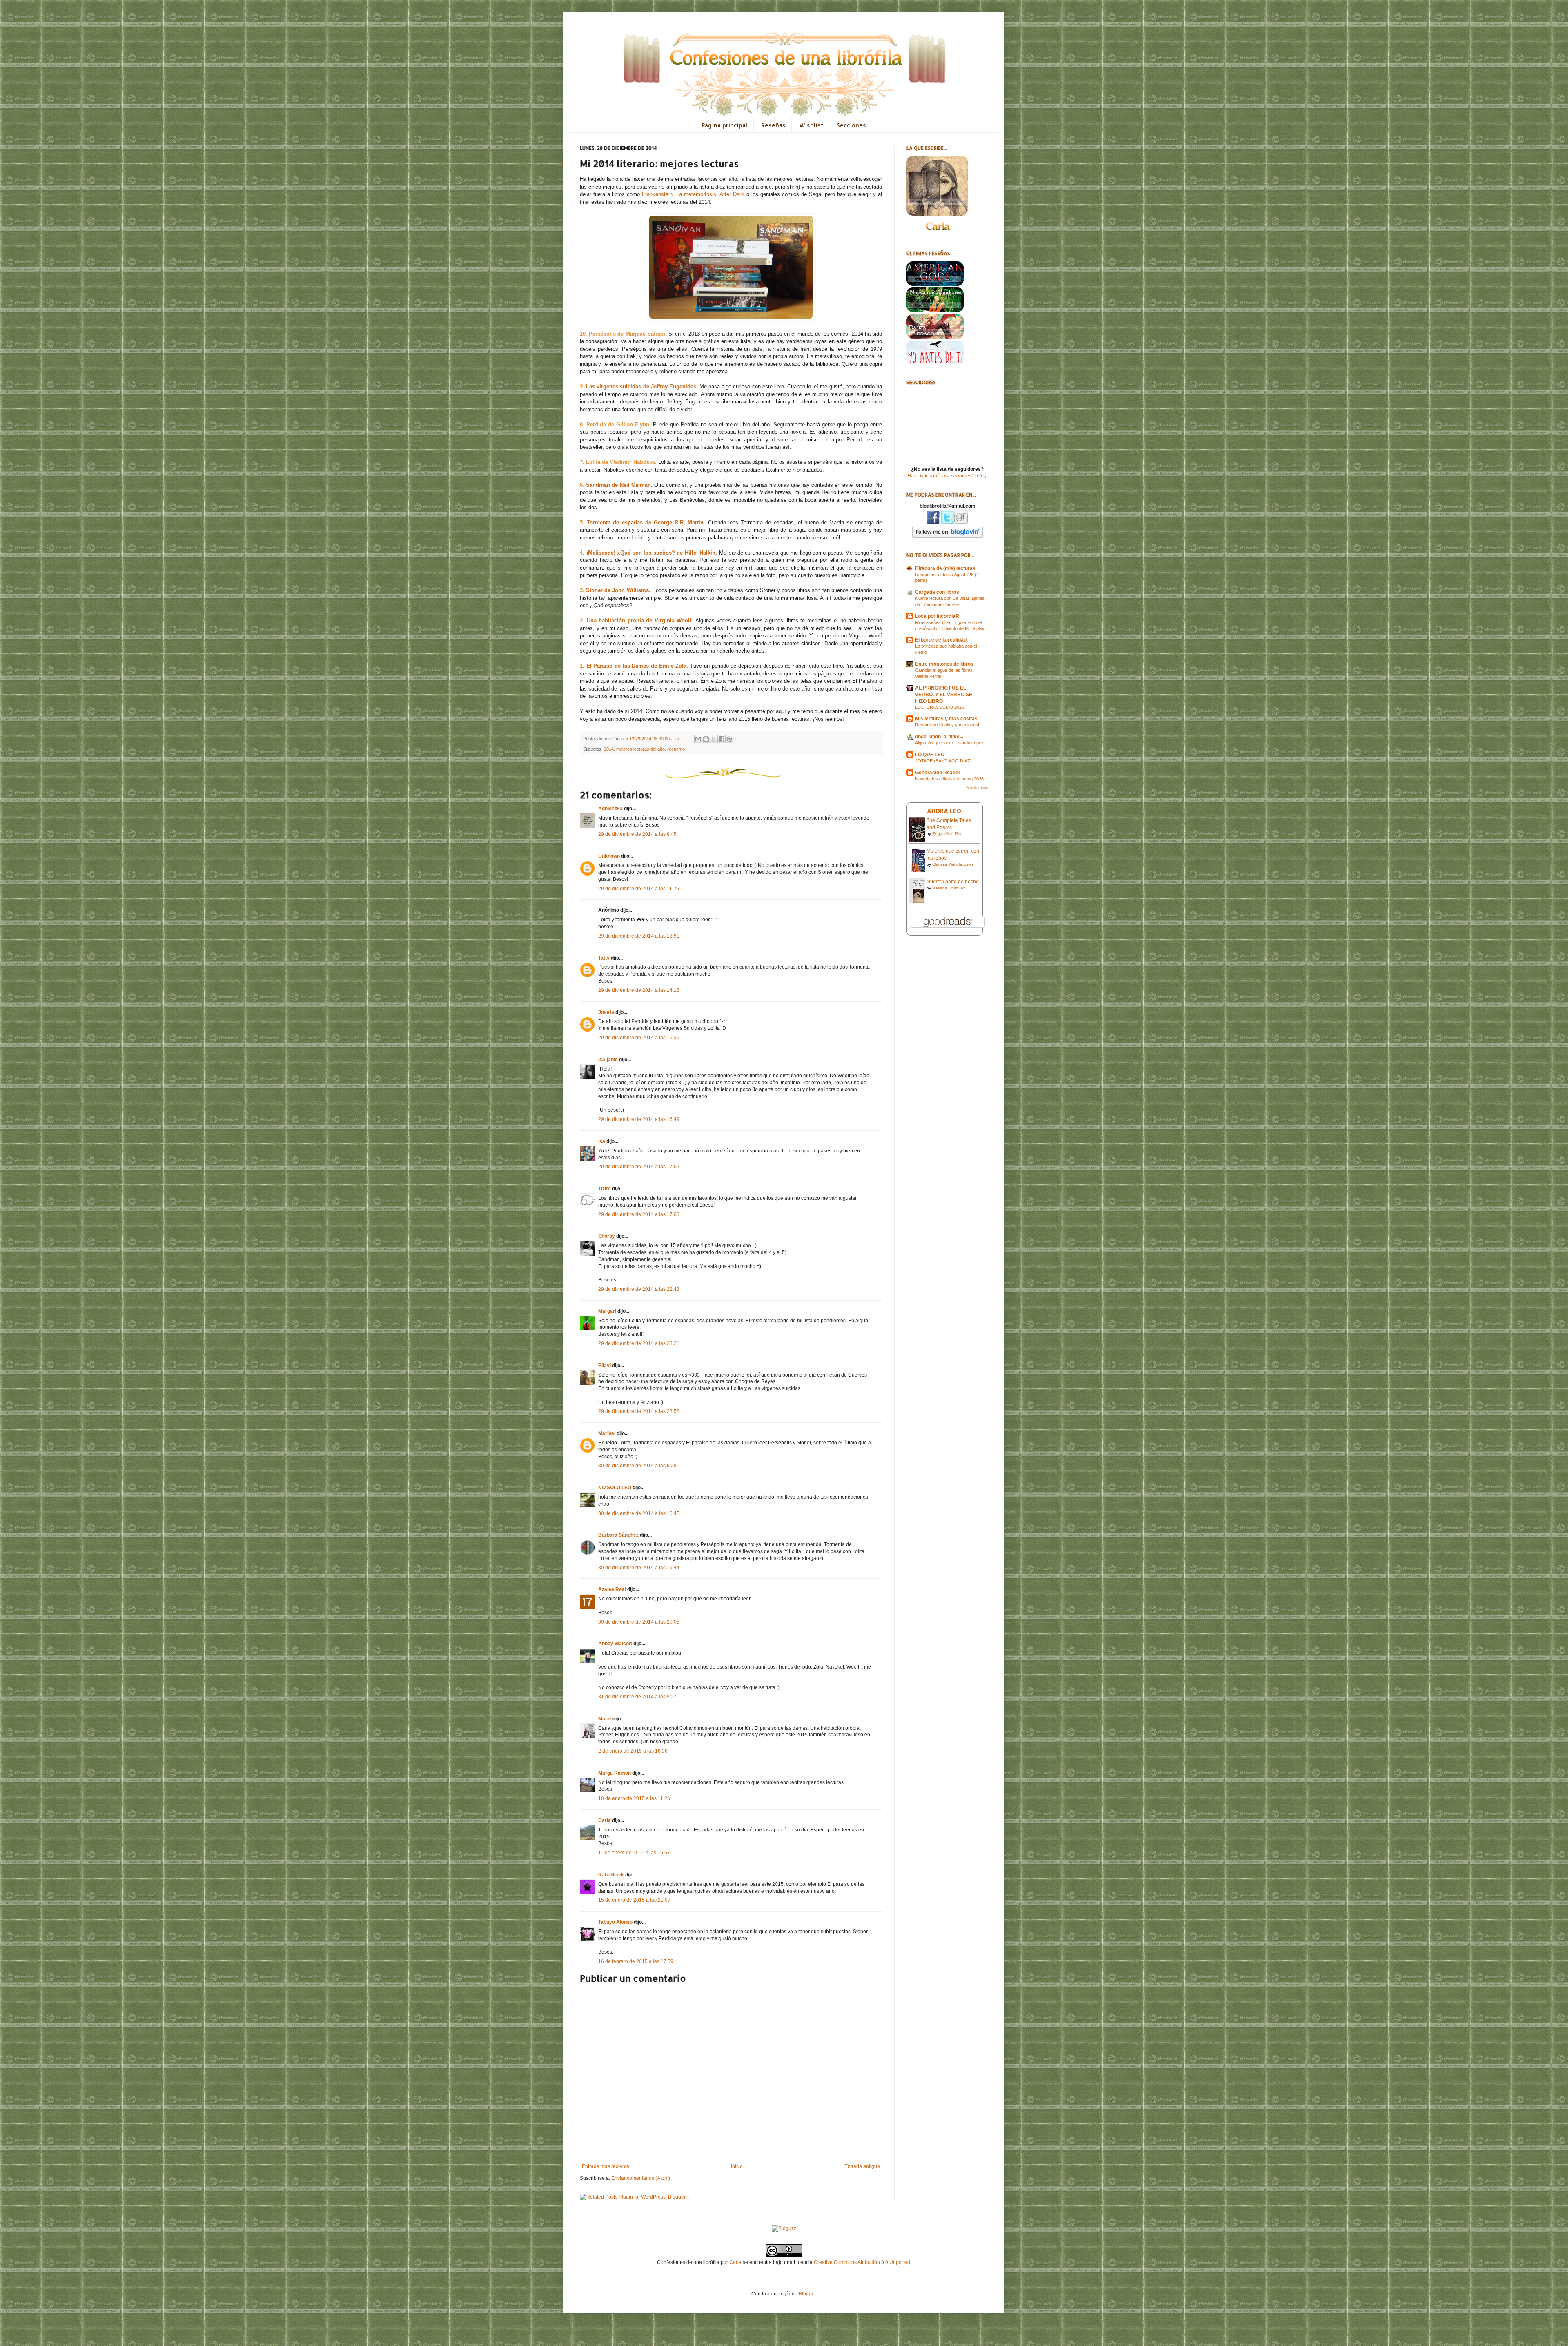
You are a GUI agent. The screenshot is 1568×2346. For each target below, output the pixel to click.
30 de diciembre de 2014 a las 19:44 (639, 1568)
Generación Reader (938, 773)
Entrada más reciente (606, 2166)
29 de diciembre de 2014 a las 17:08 (639, 1214)
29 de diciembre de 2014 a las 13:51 (639, 936)
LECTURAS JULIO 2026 (940, 707)
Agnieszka (610, 809)
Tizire (605, 1189)
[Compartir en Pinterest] (729, 739)
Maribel (607, 1433)
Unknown (609, 856)
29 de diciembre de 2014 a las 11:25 (639, 889)
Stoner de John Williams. (618, 590)
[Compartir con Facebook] (722, 739)
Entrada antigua (862, 2166)
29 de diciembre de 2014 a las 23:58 (639, 1411)
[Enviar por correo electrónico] (698, 739)
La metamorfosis (696, 194)
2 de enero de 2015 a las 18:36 (633, 1751)
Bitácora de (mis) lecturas (945, 568)
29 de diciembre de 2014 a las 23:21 (639, 1343)
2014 (609, 749)
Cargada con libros (937, 592)
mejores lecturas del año (640, 749)
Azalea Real (612, 1589)
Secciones (851, 125)
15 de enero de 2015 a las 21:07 (634, 1900)
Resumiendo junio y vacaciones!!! (948, 725)
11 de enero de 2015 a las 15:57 (634, 1853)
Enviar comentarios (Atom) (641, 2178)
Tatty (604, 958)
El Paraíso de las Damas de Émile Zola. (637, 666)
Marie (605, 1719)
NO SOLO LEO (615, 1488)
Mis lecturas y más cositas (946, 719)
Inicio (737, 2166)
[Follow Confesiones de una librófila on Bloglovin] (948, 536)
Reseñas (773, 125)
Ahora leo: (945, 811)
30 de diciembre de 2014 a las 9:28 (637, 1466)
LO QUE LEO (930, 755)
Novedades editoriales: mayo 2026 (949, 779)
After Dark (732, 194)
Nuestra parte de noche (953, 882)
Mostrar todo (977, 788)
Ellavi (605, 1366)
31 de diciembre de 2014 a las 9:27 (637, 1697)
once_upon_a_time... (939, 737)
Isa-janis (608, 1060)
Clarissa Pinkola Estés (953, 864)
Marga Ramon (615, 1773)
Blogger (807, 2294)
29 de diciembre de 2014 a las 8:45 (637, 834)
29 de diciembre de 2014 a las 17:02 (639, 1167)
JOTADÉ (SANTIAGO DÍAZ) (943, 761)
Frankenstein (657, 194)
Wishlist (811, 125)
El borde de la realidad (941, 640)
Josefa (606, 1012)
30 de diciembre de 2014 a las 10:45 (639, 1513)
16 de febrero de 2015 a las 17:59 (636, 1961)
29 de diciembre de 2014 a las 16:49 (639, 1119)
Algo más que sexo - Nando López (949, 743)
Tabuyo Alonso (615, 1922)
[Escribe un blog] (706, 739)
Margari (607, 1311)
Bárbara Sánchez (618, 1535)
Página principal (725, 125)
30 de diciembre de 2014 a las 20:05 (639, 1622)
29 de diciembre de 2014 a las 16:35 (639, 1038)
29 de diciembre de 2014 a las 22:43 (639, 1289)
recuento (676, 749)
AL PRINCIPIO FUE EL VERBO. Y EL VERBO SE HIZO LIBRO (944, 695)
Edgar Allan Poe (948, 834)
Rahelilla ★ (611, 1875)
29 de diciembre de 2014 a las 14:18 (639, 990)
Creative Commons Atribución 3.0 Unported (862, 2262)
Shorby (607, 1236)
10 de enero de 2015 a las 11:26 (634, 1798)
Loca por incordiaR (937, 616)
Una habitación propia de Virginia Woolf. (640, 620)
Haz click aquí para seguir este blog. (948, 476)
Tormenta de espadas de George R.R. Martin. (646, 522)
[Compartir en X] (714, 739)
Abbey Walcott (615, 1644)
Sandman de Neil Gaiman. (619, 485)
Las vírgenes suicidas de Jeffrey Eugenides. (642, 387)
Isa (602, 1141)
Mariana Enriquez (949, 888)
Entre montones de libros (944, 664)
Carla (605, 1820)
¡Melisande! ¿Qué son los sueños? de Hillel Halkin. (652, 553)
